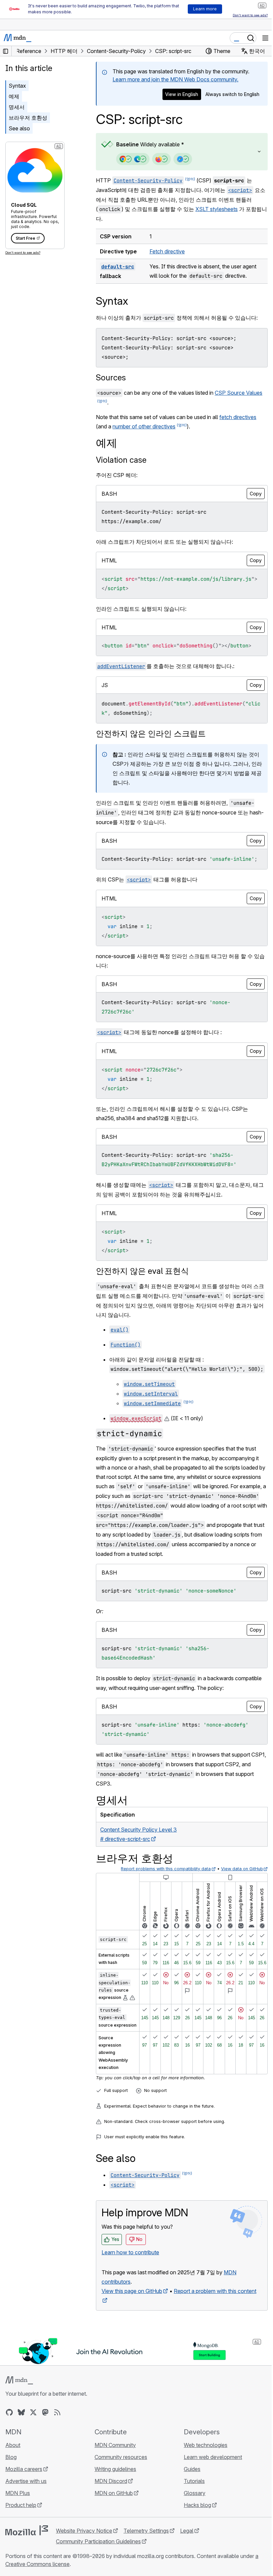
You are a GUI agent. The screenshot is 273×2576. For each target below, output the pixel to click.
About (13, 2471)
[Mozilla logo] (27, 2556)
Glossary (191, 2519)
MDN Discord (109, 2507)
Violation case (121, 460)
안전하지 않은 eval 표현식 (142, 1280)
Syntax (17, 86)
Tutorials (191, 2507)
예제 (14, 96)
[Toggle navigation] (265, 38)
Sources (111, 378)
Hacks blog (194, 2531)
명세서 (17, 107)
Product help (21, 2531)
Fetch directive (166, 251)
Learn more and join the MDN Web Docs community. (175, 79)
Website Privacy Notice (84, 2557)
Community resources (119, 2483)
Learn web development (210, 2483)
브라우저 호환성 (28, 118)
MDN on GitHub (112, 2519)
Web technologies (202, 2471)
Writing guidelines (114, 2495)
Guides (189, 2495)
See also (19, 128)
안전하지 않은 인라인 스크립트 (151, 734)
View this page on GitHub (132, 2318)
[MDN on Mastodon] (45, 2438)
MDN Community (114, 2471)
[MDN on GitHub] (9, 2438)
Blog (11, 2483)
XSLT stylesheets (217, 209)
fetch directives (238, 417)
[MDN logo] (19, 2406)
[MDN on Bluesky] (21, 2438)
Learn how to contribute (130, 2279)
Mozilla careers (24, 2495)
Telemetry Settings (146, 2557)
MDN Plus (18, 2519)
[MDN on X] (33, 2438)
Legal (187, 2557)
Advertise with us (26, 2507)
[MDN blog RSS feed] (57, 2438)
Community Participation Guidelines (98, 2567)
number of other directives (144, 426)
